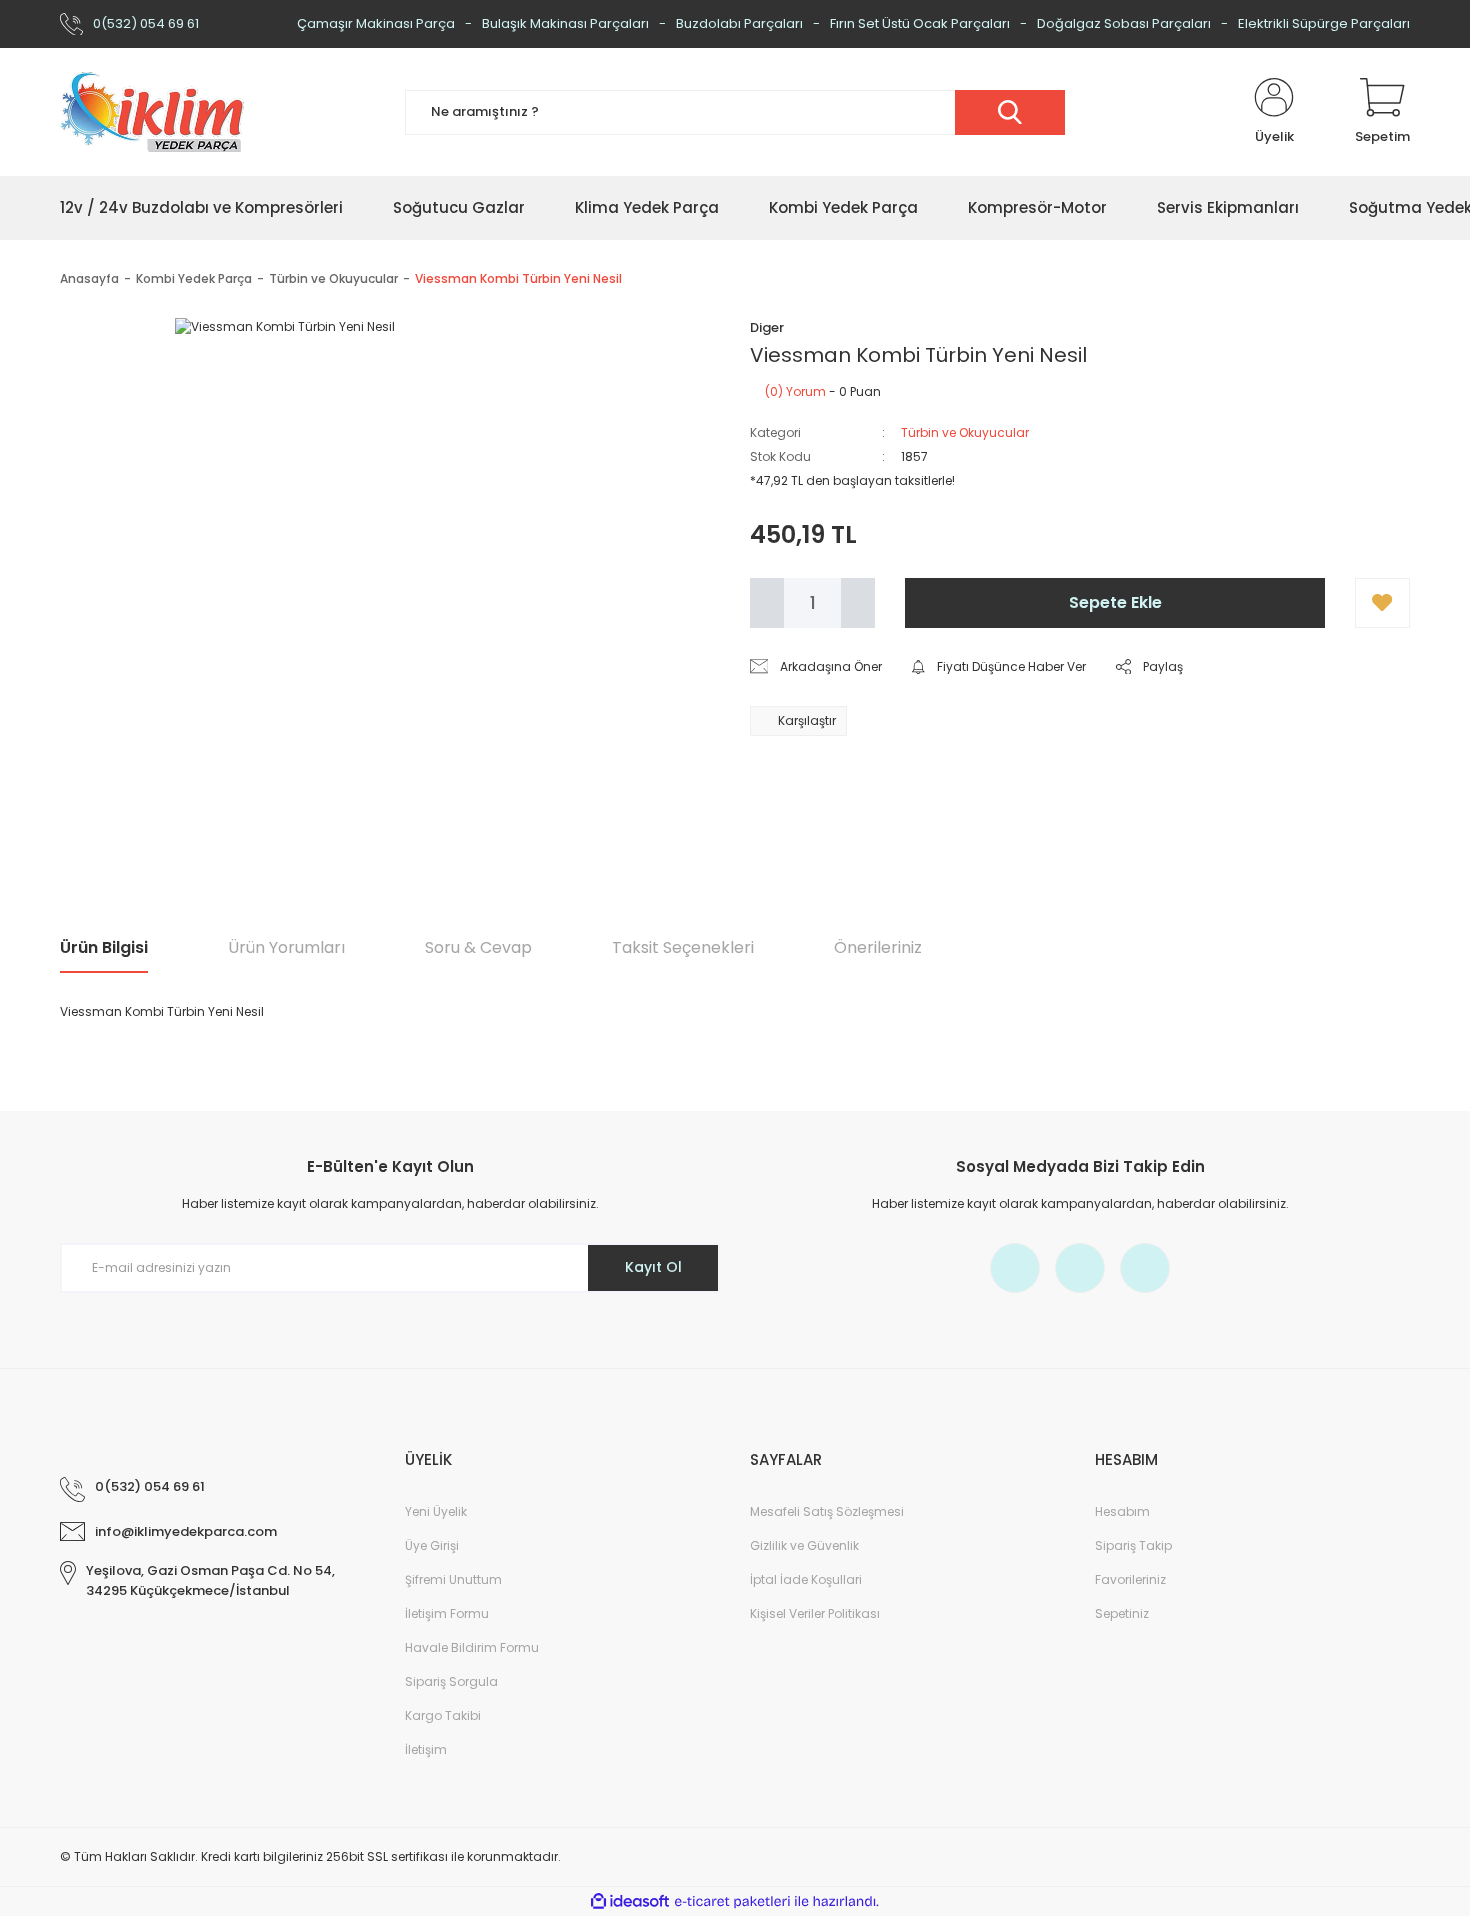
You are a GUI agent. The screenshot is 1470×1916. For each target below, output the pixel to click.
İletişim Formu (447, 1613)
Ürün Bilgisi (104, 947)
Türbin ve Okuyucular (965, 432)
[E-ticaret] (732, 1902)
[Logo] (152, 112)
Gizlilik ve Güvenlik (804, 1545)
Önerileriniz (878, 947)
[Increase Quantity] (858, 603)
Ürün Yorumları (286, 947)
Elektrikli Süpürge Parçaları (1324, 23)
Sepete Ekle (1115, 602)
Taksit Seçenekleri (683, 947)
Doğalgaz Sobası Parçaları (1124, 23)
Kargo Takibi (443, 1715)
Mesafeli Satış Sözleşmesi (827, 1511)
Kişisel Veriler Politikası (815, 1613)
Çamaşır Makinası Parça (376, 23)
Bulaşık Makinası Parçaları (565, 23)
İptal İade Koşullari (806, 1579)
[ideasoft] (630, 1901)
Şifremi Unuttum (453, 1579)
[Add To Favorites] (1382, 603)
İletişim (426, 1749)
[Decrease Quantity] (767, 603)
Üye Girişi (432, 1545)
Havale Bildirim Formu (472, 1647)
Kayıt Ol (653, 1267)
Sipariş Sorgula (451, 1681)
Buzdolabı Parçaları (739, 23)
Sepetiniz (1122, 1613)
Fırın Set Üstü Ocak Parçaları (920, 23)
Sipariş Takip (1133, 1545)
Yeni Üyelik (436, 1511)
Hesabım (1122, 1511)
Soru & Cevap (478, 947)
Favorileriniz (1130, 1579)
